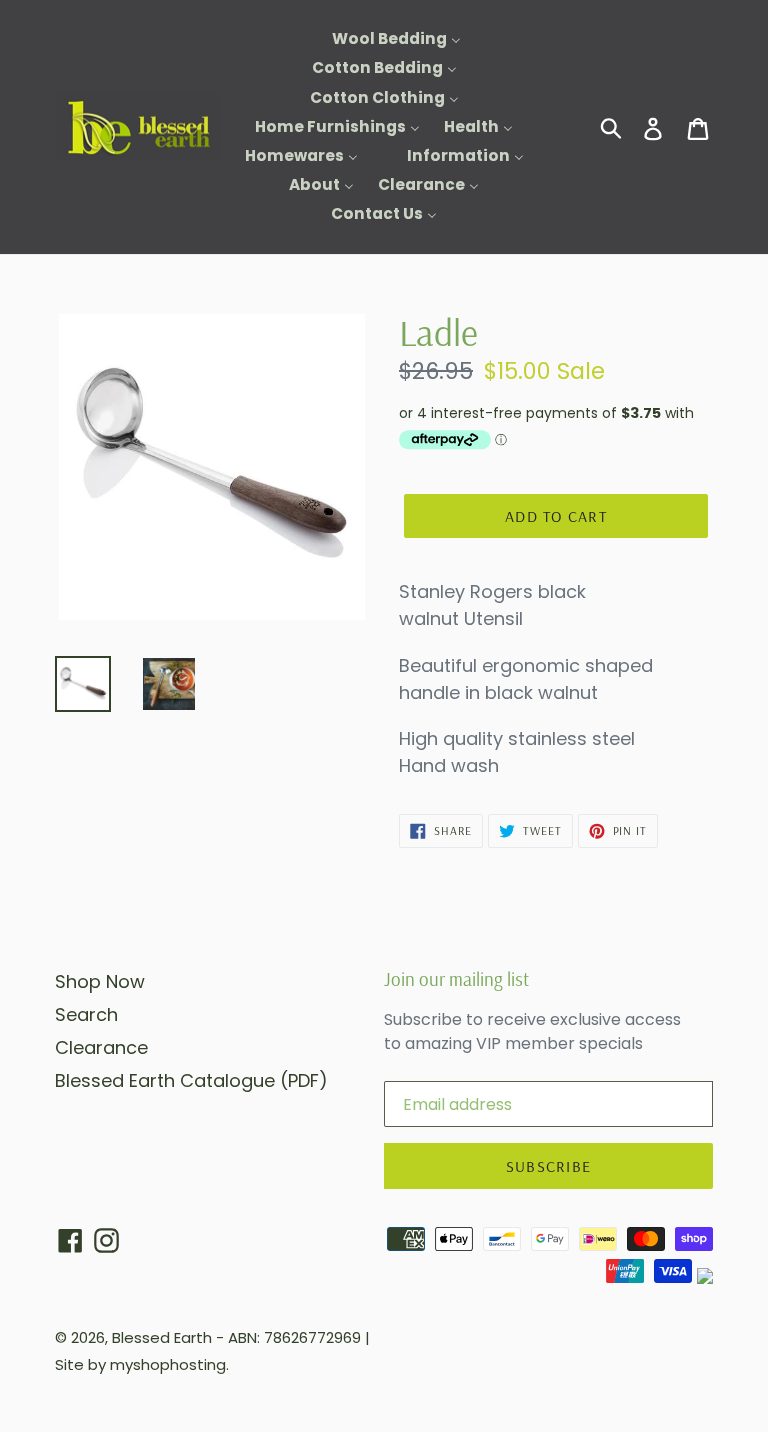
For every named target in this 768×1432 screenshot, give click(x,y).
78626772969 (312, 1337)
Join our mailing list (456, 979)
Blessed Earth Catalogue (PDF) (191, 1080)
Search (86, 1014)
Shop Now (100, 981)
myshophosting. (169, 1364)
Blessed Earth (162, 1337)
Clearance (101, 1047)
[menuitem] (384, 39)
